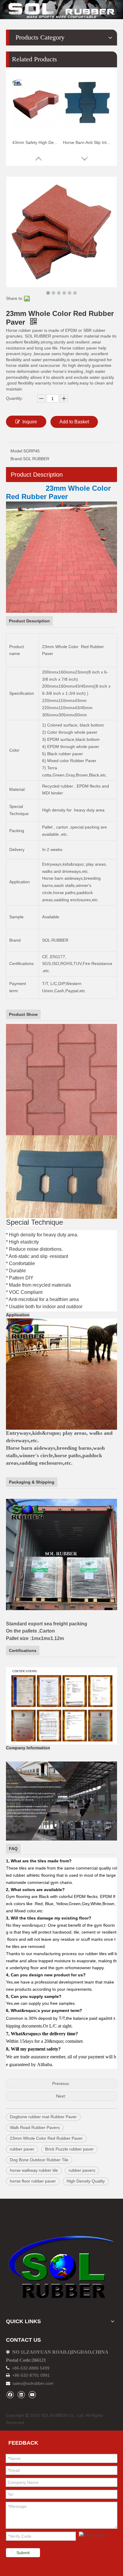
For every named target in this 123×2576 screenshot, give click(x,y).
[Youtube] (32, 2395)
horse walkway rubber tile (34, 2170)
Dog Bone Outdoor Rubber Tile (39, 2160)
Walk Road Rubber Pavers (35, 2127)
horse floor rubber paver (33, 2181)
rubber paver (22, 2149)
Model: (17, 451)
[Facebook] (10, 2395)
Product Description (37, 475)
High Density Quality (86, 2181)
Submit (23, 2553)
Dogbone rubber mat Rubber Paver (43, 2117)
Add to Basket (74, 422)
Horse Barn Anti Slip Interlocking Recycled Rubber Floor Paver (87, 142)
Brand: (17, 459)
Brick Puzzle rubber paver (69, 2149)
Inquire (30, 422)
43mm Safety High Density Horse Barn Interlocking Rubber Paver (36, 142)
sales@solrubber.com (33, 2383)
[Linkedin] (21, 2395)
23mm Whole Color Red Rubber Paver (46, 2138)
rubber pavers (82, 2170)
